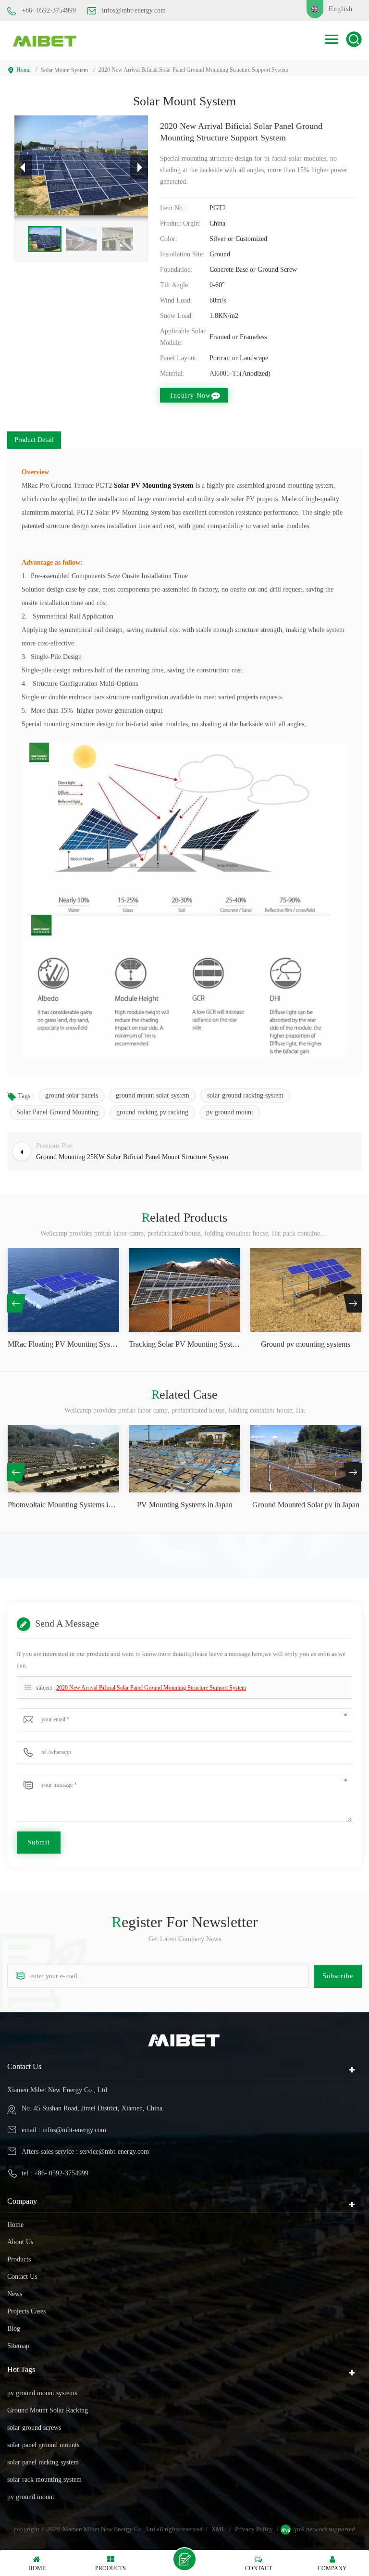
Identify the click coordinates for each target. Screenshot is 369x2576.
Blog (14, 2329)
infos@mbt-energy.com (134, 10)
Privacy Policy (254, 2529)
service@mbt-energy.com (114, 2152)
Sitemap (18, 2346)
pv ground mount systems (42, 2393)
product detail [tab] (34, 440)
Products (19, 2259)
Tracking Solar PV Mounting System (184, 1344)
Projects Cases (26, 2311)
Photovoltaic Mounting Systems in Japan (63, 1505)
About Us (20, 2242)
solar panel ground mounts (43, 2445)
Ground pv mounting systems (306, 1344)
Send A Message (184, 2559)
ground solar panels (72, 1095)
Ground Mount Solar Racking (48, 2410)
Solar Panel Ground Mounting (57, 1112)
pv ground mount (230, 1112)
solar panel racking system (43, 2462)
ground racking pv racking (152, 1112)
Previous (16, 1303)
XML (218, 2529)
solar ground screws (34, 2428)
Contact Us (22, 2277)
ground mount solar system (153, 1095)
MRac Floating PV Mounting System (63, 1344)
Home (15, 2225)
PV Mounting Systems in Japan (185, 1505)
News (15, 2294)
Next (353, 1303)
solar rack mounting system (44, 2480)
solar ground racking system (245, 1095)
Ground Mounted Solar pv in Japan (306, 1505)
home (23, 70)
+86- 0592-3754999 (49, 10)
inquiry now (191, 396)
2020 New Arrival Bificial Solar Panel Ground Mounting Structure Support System (151, 1688)
